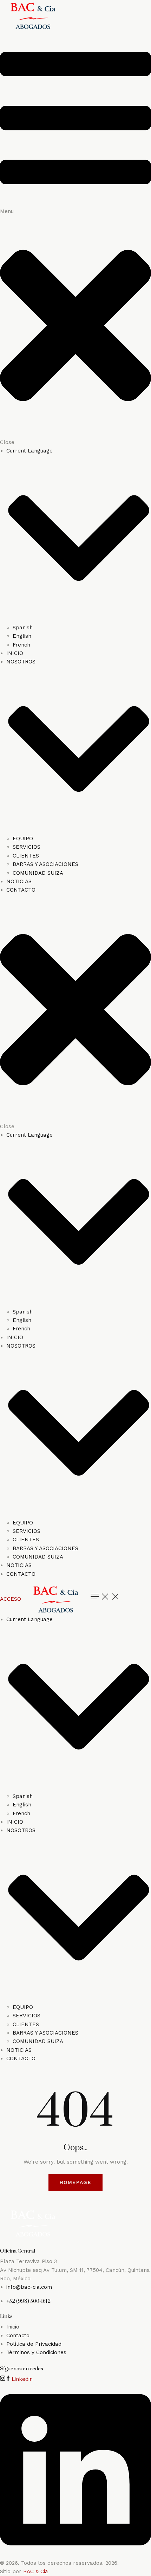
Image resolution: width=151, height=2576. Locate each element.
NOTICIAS (19, 881)
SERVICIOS (27, 847)
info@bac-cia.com (29, 2287)
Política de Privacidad (34, 2344)
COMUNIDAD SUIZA (38, 873)
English (22, 636)
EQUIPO (23, 839)
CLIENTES (26, 856)
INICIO (15, 653)
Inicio (13, 2327)
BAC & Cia (36, 2571)
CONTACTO (21, 890)
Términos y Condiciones (36, 2352)
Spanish (23, 628)
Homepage (76, 2182)
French (21, 645)
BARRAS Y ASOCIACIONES (45, 864)
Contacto (18, 2336)
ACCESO (11, 1599)
